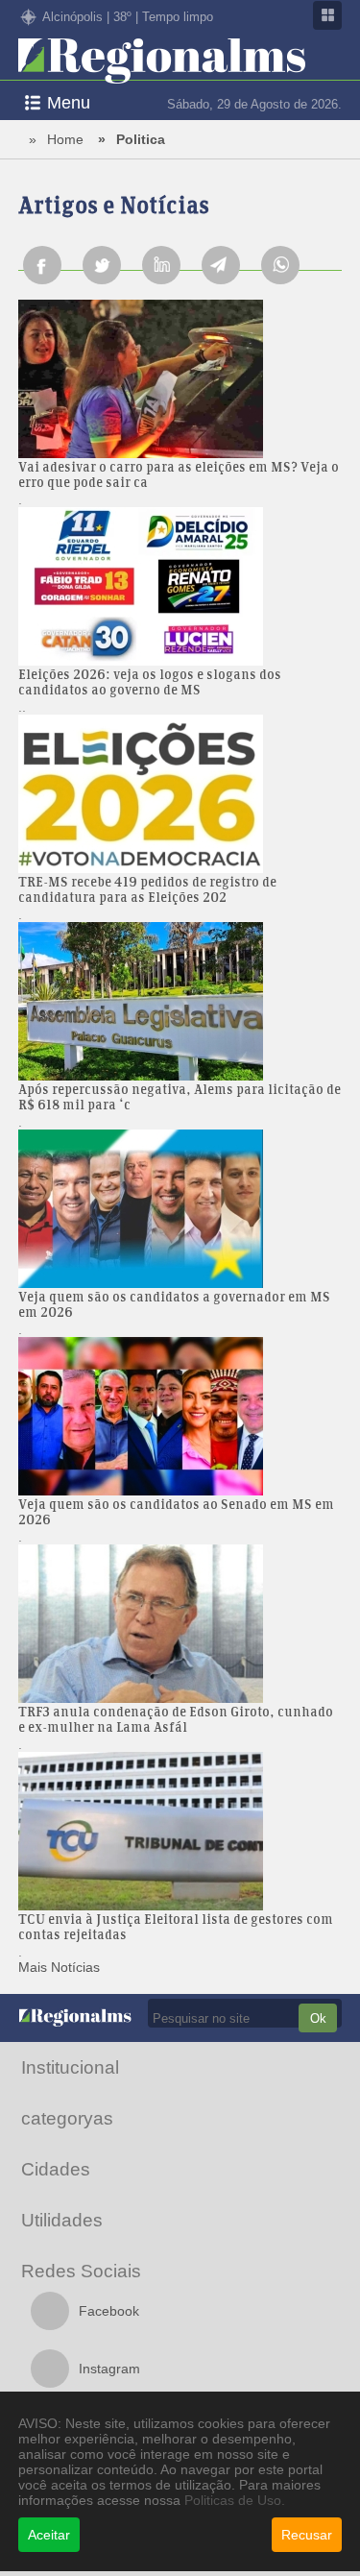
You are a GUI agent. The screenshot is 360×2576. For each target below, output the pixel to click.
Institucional (70, 2067)
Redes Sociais (81, 2271)
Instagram (109, 2369)
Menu (69, 103)
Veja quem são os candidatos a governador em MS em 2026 (174, 1306)
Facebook (109, 2311)
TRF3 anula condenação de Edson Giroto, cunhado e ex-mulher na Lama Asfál (176, 1721)
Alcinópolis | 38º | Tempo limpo (128, 17)
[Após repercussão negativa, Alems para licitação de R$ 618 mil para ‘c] (180, 1003)
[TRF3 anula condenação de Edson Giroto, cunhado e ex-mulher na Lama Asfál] (180, 1625)
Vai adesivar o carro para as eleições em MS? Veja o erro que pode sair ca (179, 476)
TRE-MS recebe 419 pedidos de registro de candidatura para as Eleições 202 (147, 891)
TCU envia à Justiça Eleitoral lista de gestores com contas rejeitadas (176, 1929)
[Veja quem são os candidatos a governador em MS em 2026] (180, 1210)
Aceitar (49, 2535)
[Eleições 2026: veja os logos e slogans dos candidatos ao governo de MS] (180, 588)
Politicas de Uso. (235, 2500)
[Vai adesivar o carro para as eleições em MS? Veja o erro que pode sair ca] (180, 380)
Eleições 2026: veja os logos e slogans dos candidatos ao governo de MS (150, 684)
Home (65, 139)
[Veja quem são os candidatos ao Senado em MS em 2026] (180, 1418)
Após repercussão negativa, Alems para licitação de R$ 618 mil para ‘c (180, 1099)
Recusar (307, 2535)
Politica (141, 139)
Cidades (56, 2169)
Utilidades (62, 2220)
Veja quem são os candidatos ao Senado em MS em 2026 (176, 1514)
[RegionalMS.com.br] (162, 62)
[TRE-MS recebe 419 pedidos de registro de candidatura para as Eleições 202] (180, 795)
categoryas (67, 2118)
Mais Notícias (59, 1967)
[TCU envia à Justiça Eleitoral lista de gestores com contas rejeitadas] (180, 1833)
